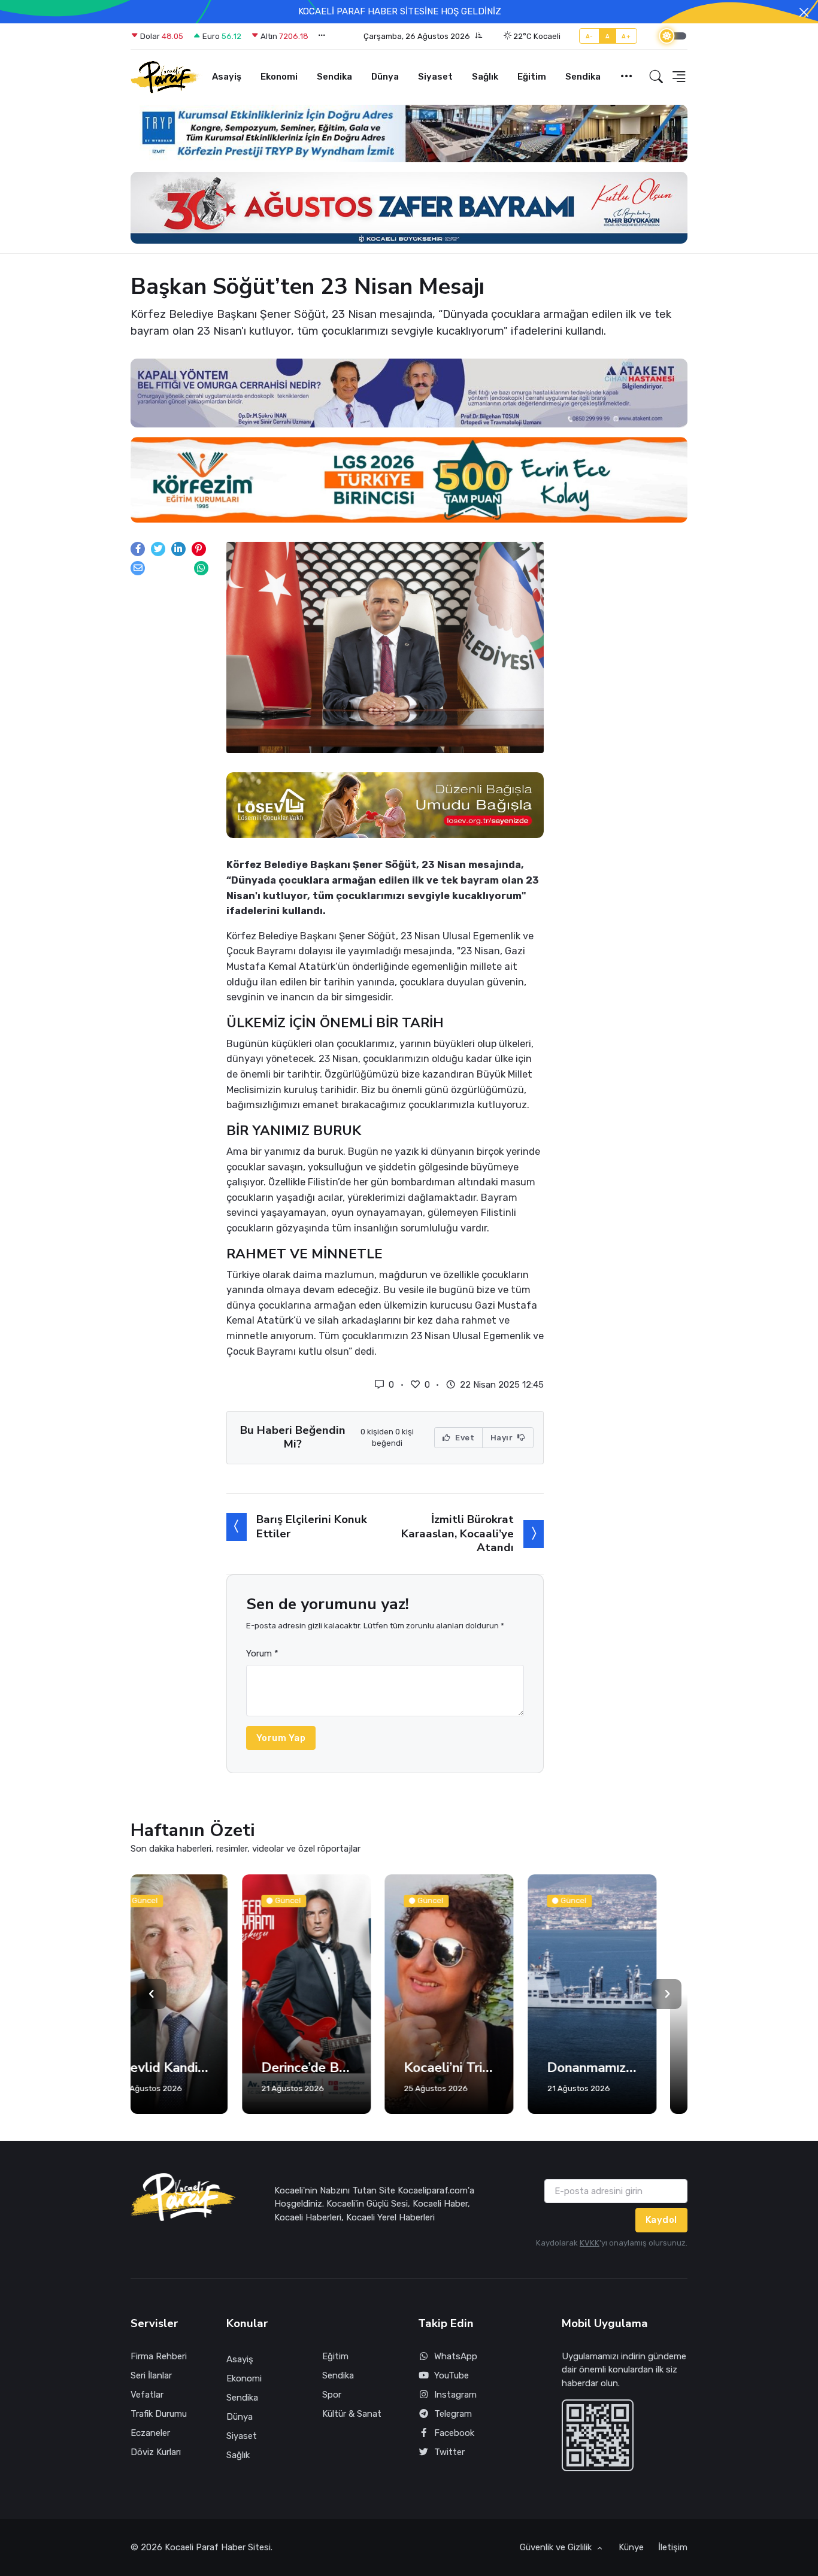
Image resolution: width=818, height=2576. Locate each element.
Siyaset (435, 77)
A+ (626, 36)
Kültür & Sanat (352, 2414)
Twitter (449, 2452)
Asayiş (227, 77)
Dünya (385, 77)
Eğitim (532, 77)
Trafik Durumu (159, 2414)
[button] (423, 37)
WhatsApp (456, 2356)
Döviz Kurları (156, 2452)
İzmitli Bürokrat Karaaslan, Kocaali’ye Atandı (458, 1533)
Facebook (454, 2433)
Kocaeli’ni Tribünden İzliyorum (338, 2068)
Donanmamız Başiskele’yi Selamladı (481, 2068)
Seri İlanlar (151, 2375)
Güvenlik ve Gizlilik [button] (557, 2547)
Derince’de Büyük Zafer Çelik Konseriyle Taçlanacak (195, 2068)
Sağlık (485, 77)
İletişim (673, 2547)
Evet (464, 1438)
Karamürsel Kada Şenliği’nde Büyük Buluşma (624, 2068)
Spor (332, 2395)
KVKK (590, 2243)
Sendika (334, 77)
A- (590, 36)
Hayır (503, 1438)
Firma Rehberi (159, 2356)
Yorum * (262, 1653)
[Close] (804, 12)
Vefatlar (147, 2395)
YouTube (452, 2375)
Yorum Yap (281, 1738)
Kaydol (661, 2220)
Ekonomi (279, 77)
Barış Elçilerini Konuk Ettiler (312, 1526)
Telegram (453, 2414)
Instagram (455, 2395)
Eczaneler (150, 2433)
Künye (631, 2547)
